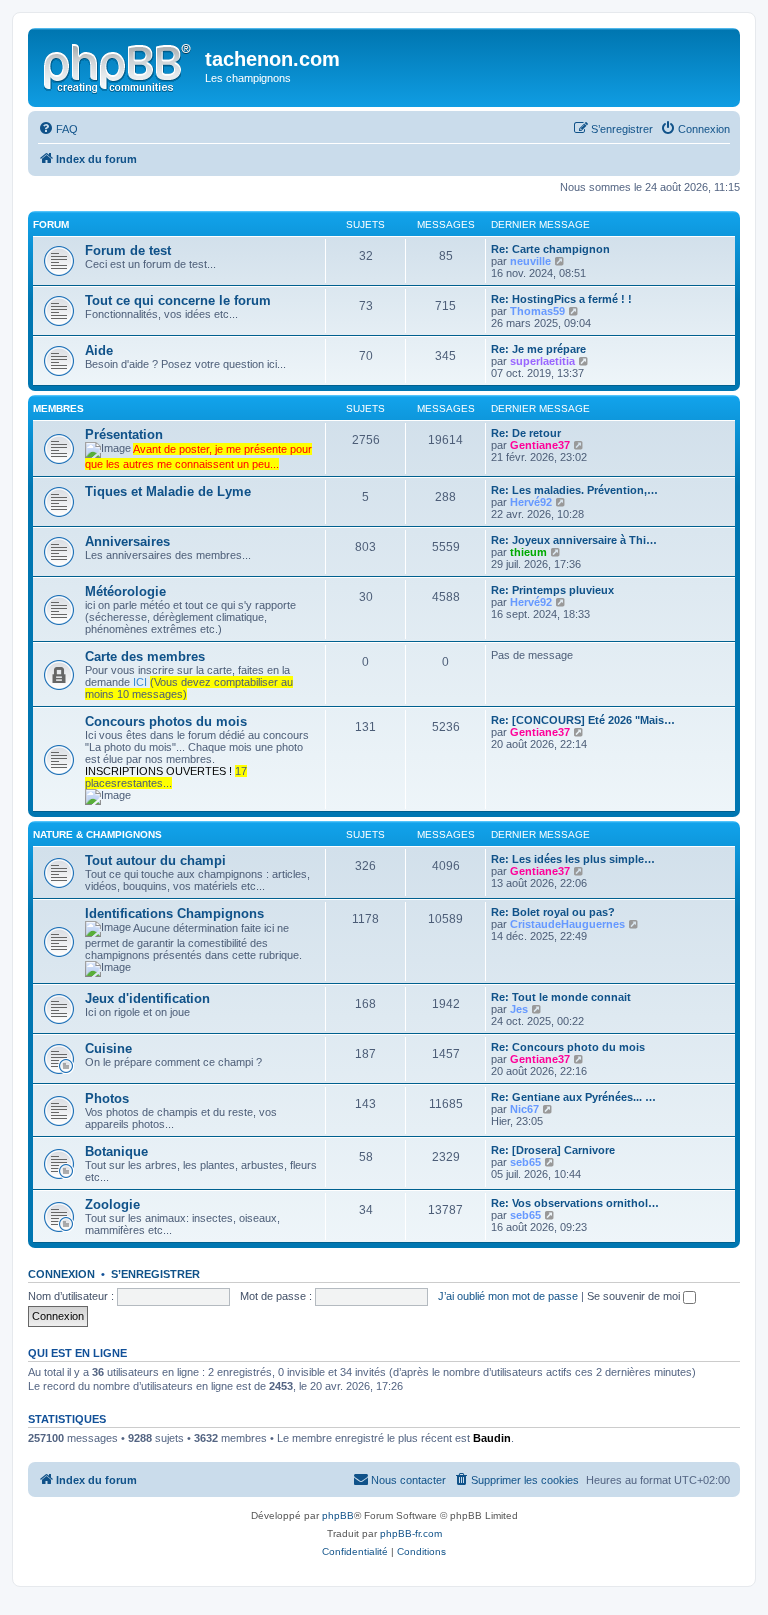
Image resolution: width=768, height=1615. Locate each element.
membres (58, 408)
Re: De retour (526, 433)
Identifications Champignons (174, 913)
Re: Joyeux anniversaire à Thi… (574, 540)
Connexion (61, 1274)
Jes (519, 1009)
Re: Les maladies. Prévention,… (574, 490)
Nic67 (524, 1109)
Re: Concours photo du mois (568, 1047)
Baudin (492, 1438)
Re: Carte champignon (550, 249)
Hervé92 (531, 502)
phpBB (338, 1515)
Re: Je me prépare (538, 349)
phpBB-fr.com (411, 1533)
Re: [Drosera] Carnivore (553, 1150)
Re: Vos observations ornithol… (575, 1203)
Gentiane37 (540, 445)
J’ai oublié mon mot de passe (508, 1296)
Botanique (116, 1151)
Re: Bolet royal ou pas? (553, 912)
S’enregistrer (155, 1274)
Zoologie (112, 1204)
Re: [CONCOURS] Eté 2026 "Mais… (583, 720)
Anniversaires (127, 541)
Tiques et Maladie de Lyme (168, 491)
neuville (530, 261)
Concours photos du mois (166, 721)
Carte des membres (145, 656)
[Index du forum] (119, 65)
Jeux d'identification (147, 998)
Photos (107, 1098)
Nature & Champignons (97, 834)
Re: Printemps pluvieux (552, 590)
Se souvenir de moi (635, 1296)
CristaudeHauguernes (567, 924)
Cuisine (108, 1048)
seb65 (525, 1162)
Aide (99, 350)
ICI (140, 682)
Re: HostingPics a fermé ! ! (561, 299)
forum (51, 224)
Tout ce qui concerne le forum (178, 300)
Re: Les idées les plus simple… (573, 859)
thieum (528, 552)
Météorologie (125, 591)
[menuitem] (58, 129)
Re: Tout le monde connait (561, 997)
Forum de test (128, 250)
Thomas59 (537, 311)
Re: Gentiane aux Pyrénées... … (573, 1097)
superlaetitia (542, 361)
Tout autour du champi (155, 860)
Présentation (124, 434)
